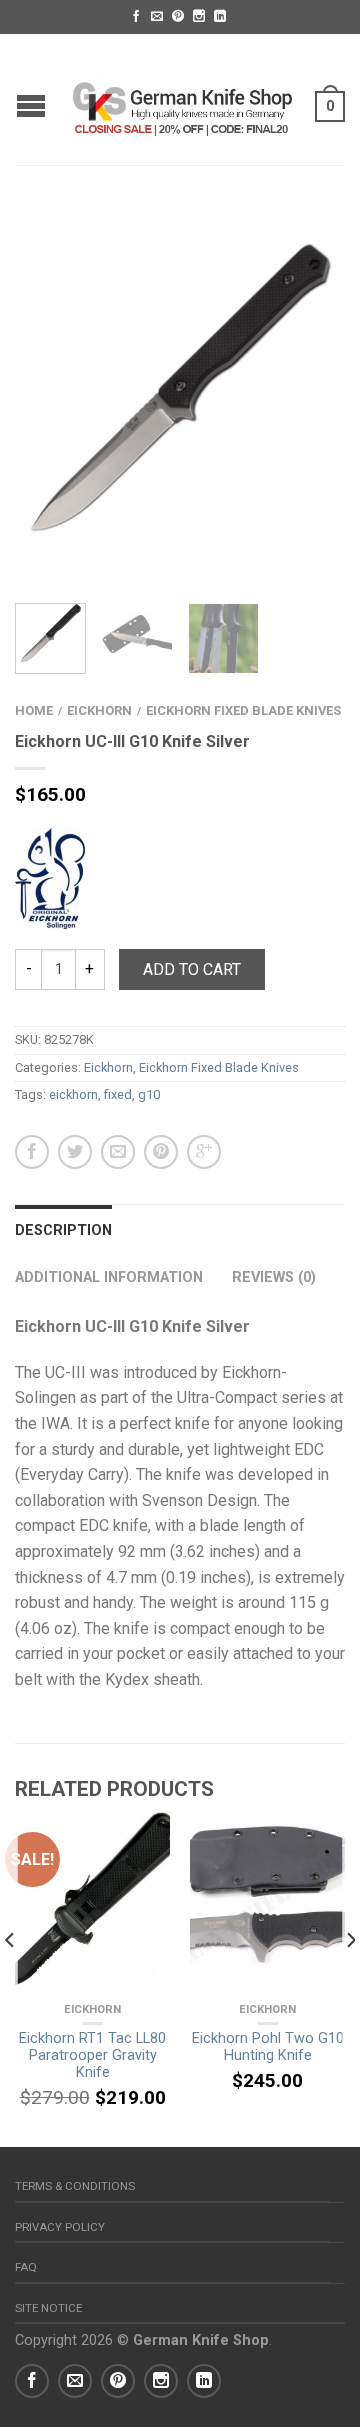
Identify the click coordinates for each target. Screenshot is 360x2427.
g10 (149, 1094)
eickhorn (73, 1094)
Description (63, 1230)
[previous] (10, 1979)
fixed (118, 1094)
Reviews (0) (274, 1277)
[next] (349, 1979)
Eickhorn (99, 710)
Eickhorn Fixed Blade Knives (243, 710)
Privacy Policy (60, 2227)
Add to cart (192, 969)
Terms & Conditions (75, 2186)
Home (34, 710)
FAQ (26, 2267)
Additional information (109, 1277)
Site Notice (48, 2308)
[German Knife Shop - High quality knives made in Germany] (182, 99)
